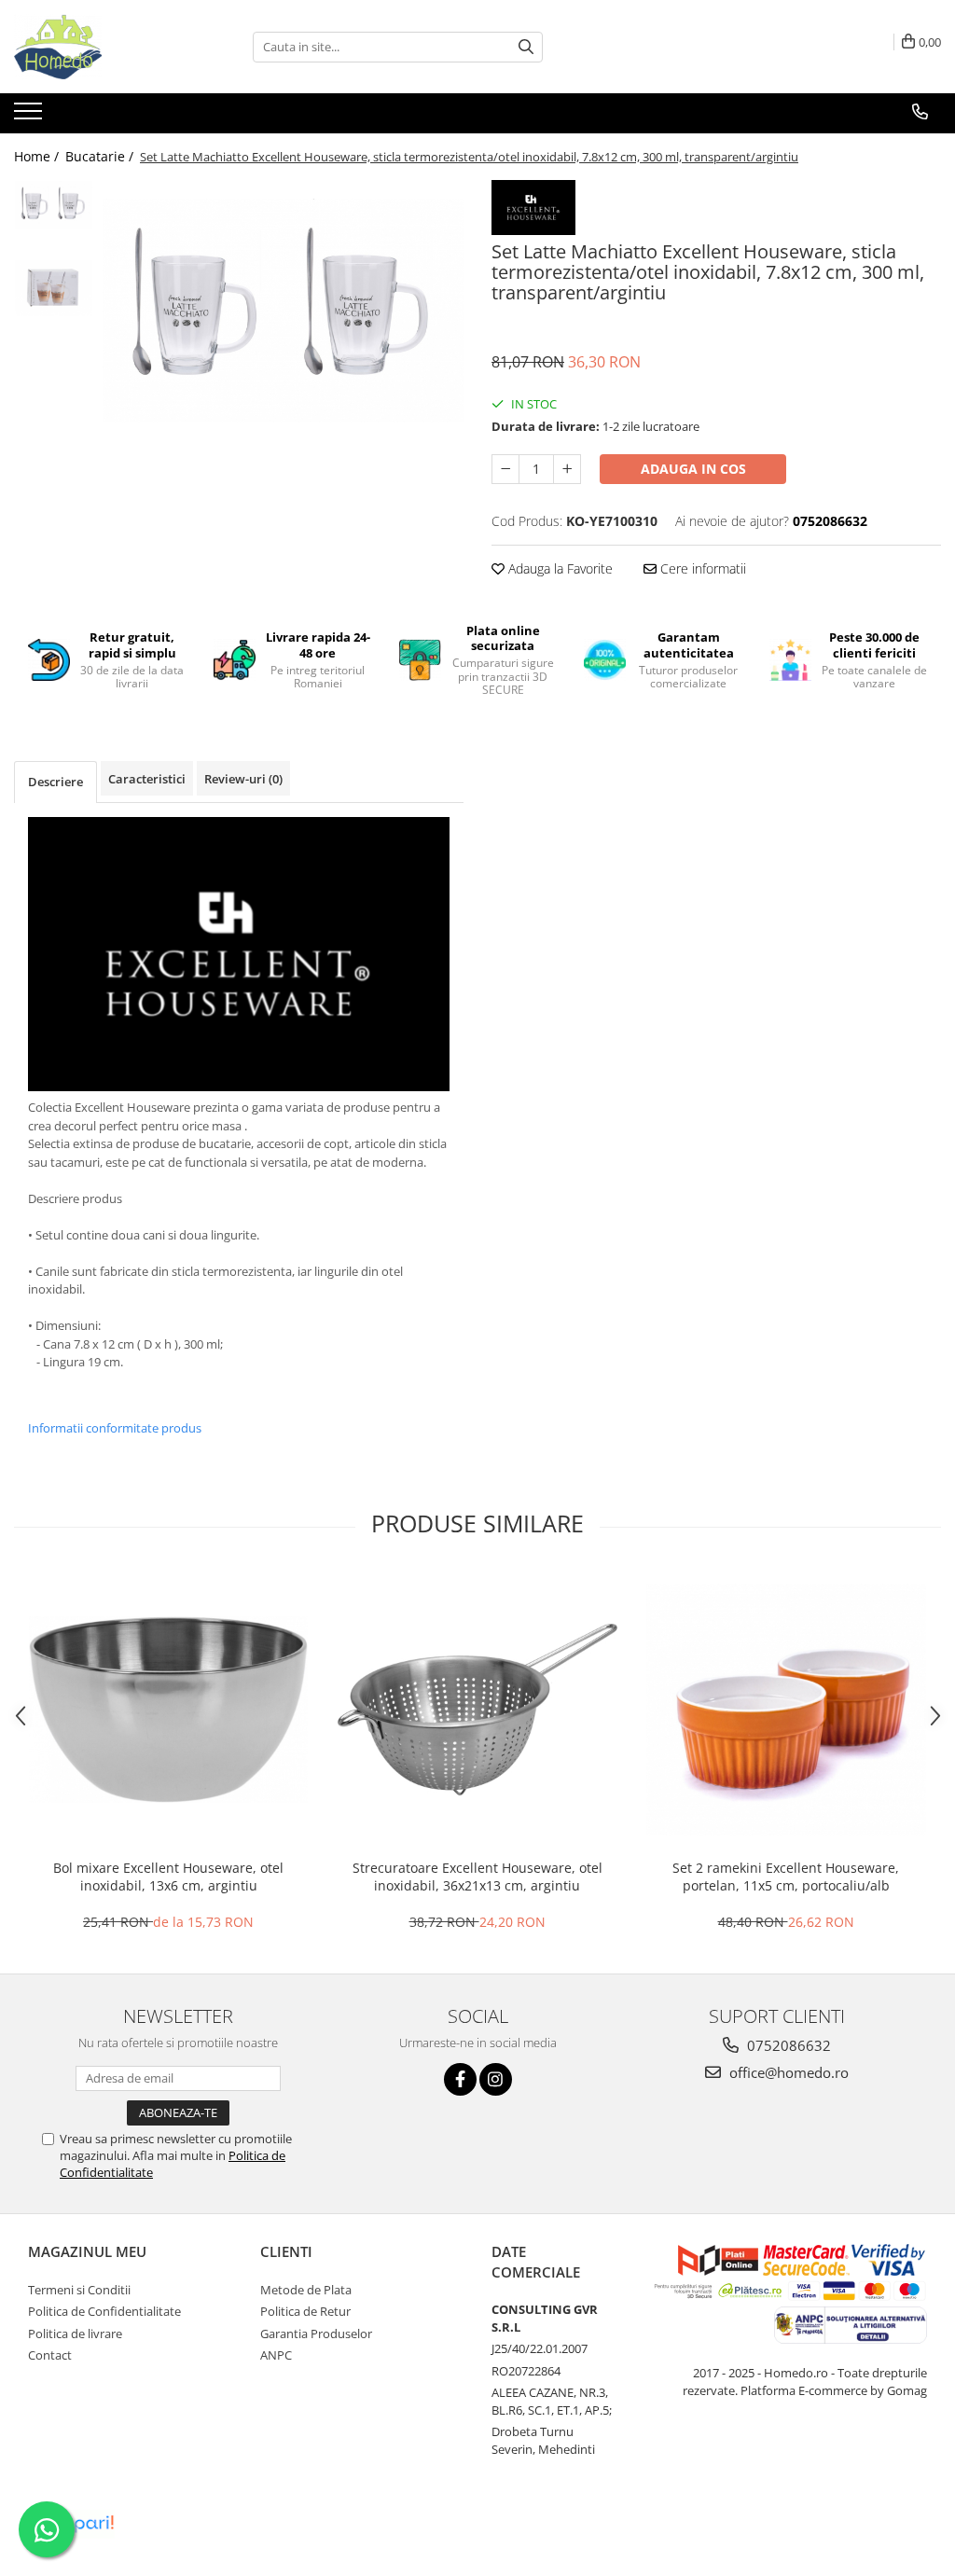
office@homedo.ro (787, 2072)
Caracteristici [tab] (147, 779)
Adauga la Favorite (559, 568)
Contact (50, 2355)
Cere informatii (701, 568)
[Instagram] (496, 2079)
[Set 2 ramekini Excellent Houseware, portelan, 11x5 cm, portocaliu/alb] (786, 1710)
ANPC (276, 2355)
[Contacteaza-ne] (920, 112)
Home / (38, 156)
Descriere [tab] (55, 782)
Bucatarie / (101, 156)
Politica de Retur (305, 2311)
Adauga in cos (693, 469)
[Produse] (30, 117)
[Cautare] (526, 47)
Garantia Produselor (316, 2334)
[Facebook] (460, 2079)
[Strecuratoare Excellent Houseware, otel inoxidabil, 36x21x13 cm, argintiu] (477, 1710)
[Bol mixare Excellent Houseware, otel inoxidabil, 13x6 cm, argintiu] (169, 1709)
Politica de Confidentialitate (104, 2311)
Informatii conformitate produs (115, 1428)
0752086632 (787, 2045)
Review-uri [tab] (243, 779)
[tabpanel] (283, 311)
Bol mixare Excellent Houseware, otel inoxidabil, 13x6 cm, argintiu (168, 1877)
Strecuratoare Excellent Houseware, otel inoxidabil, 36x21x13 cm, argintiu (477, 1877)
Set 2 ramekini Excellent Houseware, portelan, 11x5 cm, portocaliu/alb (786, 1877)
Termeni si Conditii (79, 2290)
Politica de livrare (75, 2334)
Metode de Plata (306, 2290)
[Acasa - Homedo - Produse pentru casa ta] (107, 47)
